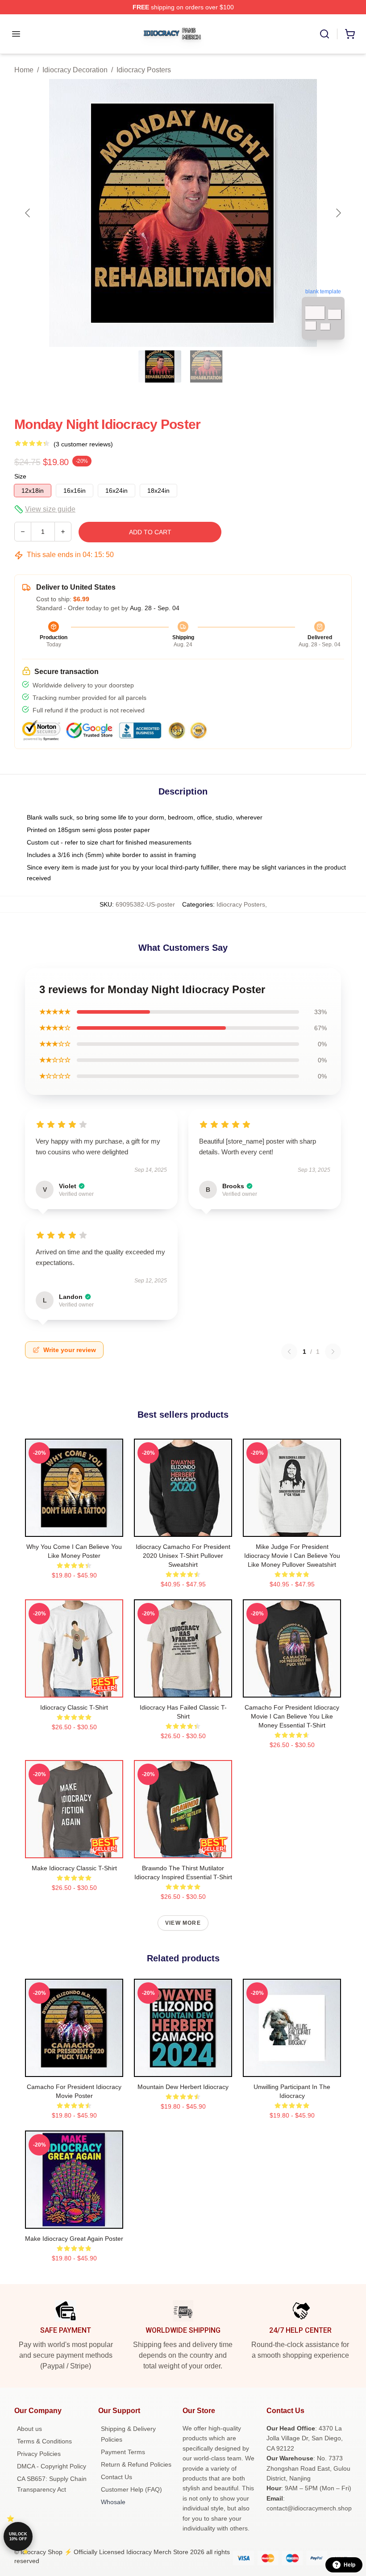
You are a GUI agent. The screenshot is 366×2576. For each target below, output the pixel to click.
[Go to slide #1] (160, 366)
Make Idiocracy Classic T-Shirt (74, 1868)
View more (183, 1923)
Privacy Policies (39, 2454)
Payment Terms (123, 2452)
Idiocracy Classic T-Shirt (74, 1707)
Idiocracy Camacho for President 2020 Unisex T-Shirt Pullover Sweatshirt (183, 1556)
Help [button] (349, 2565)
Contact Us (116, 2477)
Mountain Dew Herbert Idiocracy (183, 2087)
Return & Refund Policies (136, 2464)
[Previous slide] (28, 213)
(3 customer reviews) (83, 444)
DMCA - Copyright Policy (52, 2466)
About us (29, 2429)
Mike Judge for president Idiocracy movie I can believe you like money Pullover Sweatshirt (292, 1556)
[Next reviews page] (333, 1352)
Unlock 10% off (18, 2536)
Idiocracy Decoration (75, 70)
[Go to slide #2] (206, 366)
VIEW (74, 1528)
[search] (324, 34)
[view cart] (350, 34)
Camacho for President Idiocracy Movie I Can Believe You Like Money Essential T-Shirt (292, 1716)
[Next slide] (338, 213)
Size (20, 476)
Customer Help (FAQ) (131, 2489)
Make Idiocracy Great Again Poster (74, 2239)
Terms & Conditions (44, 2441)
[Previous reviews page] (289, 1352)
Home (24, 70)
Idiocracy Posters (144, 70)
